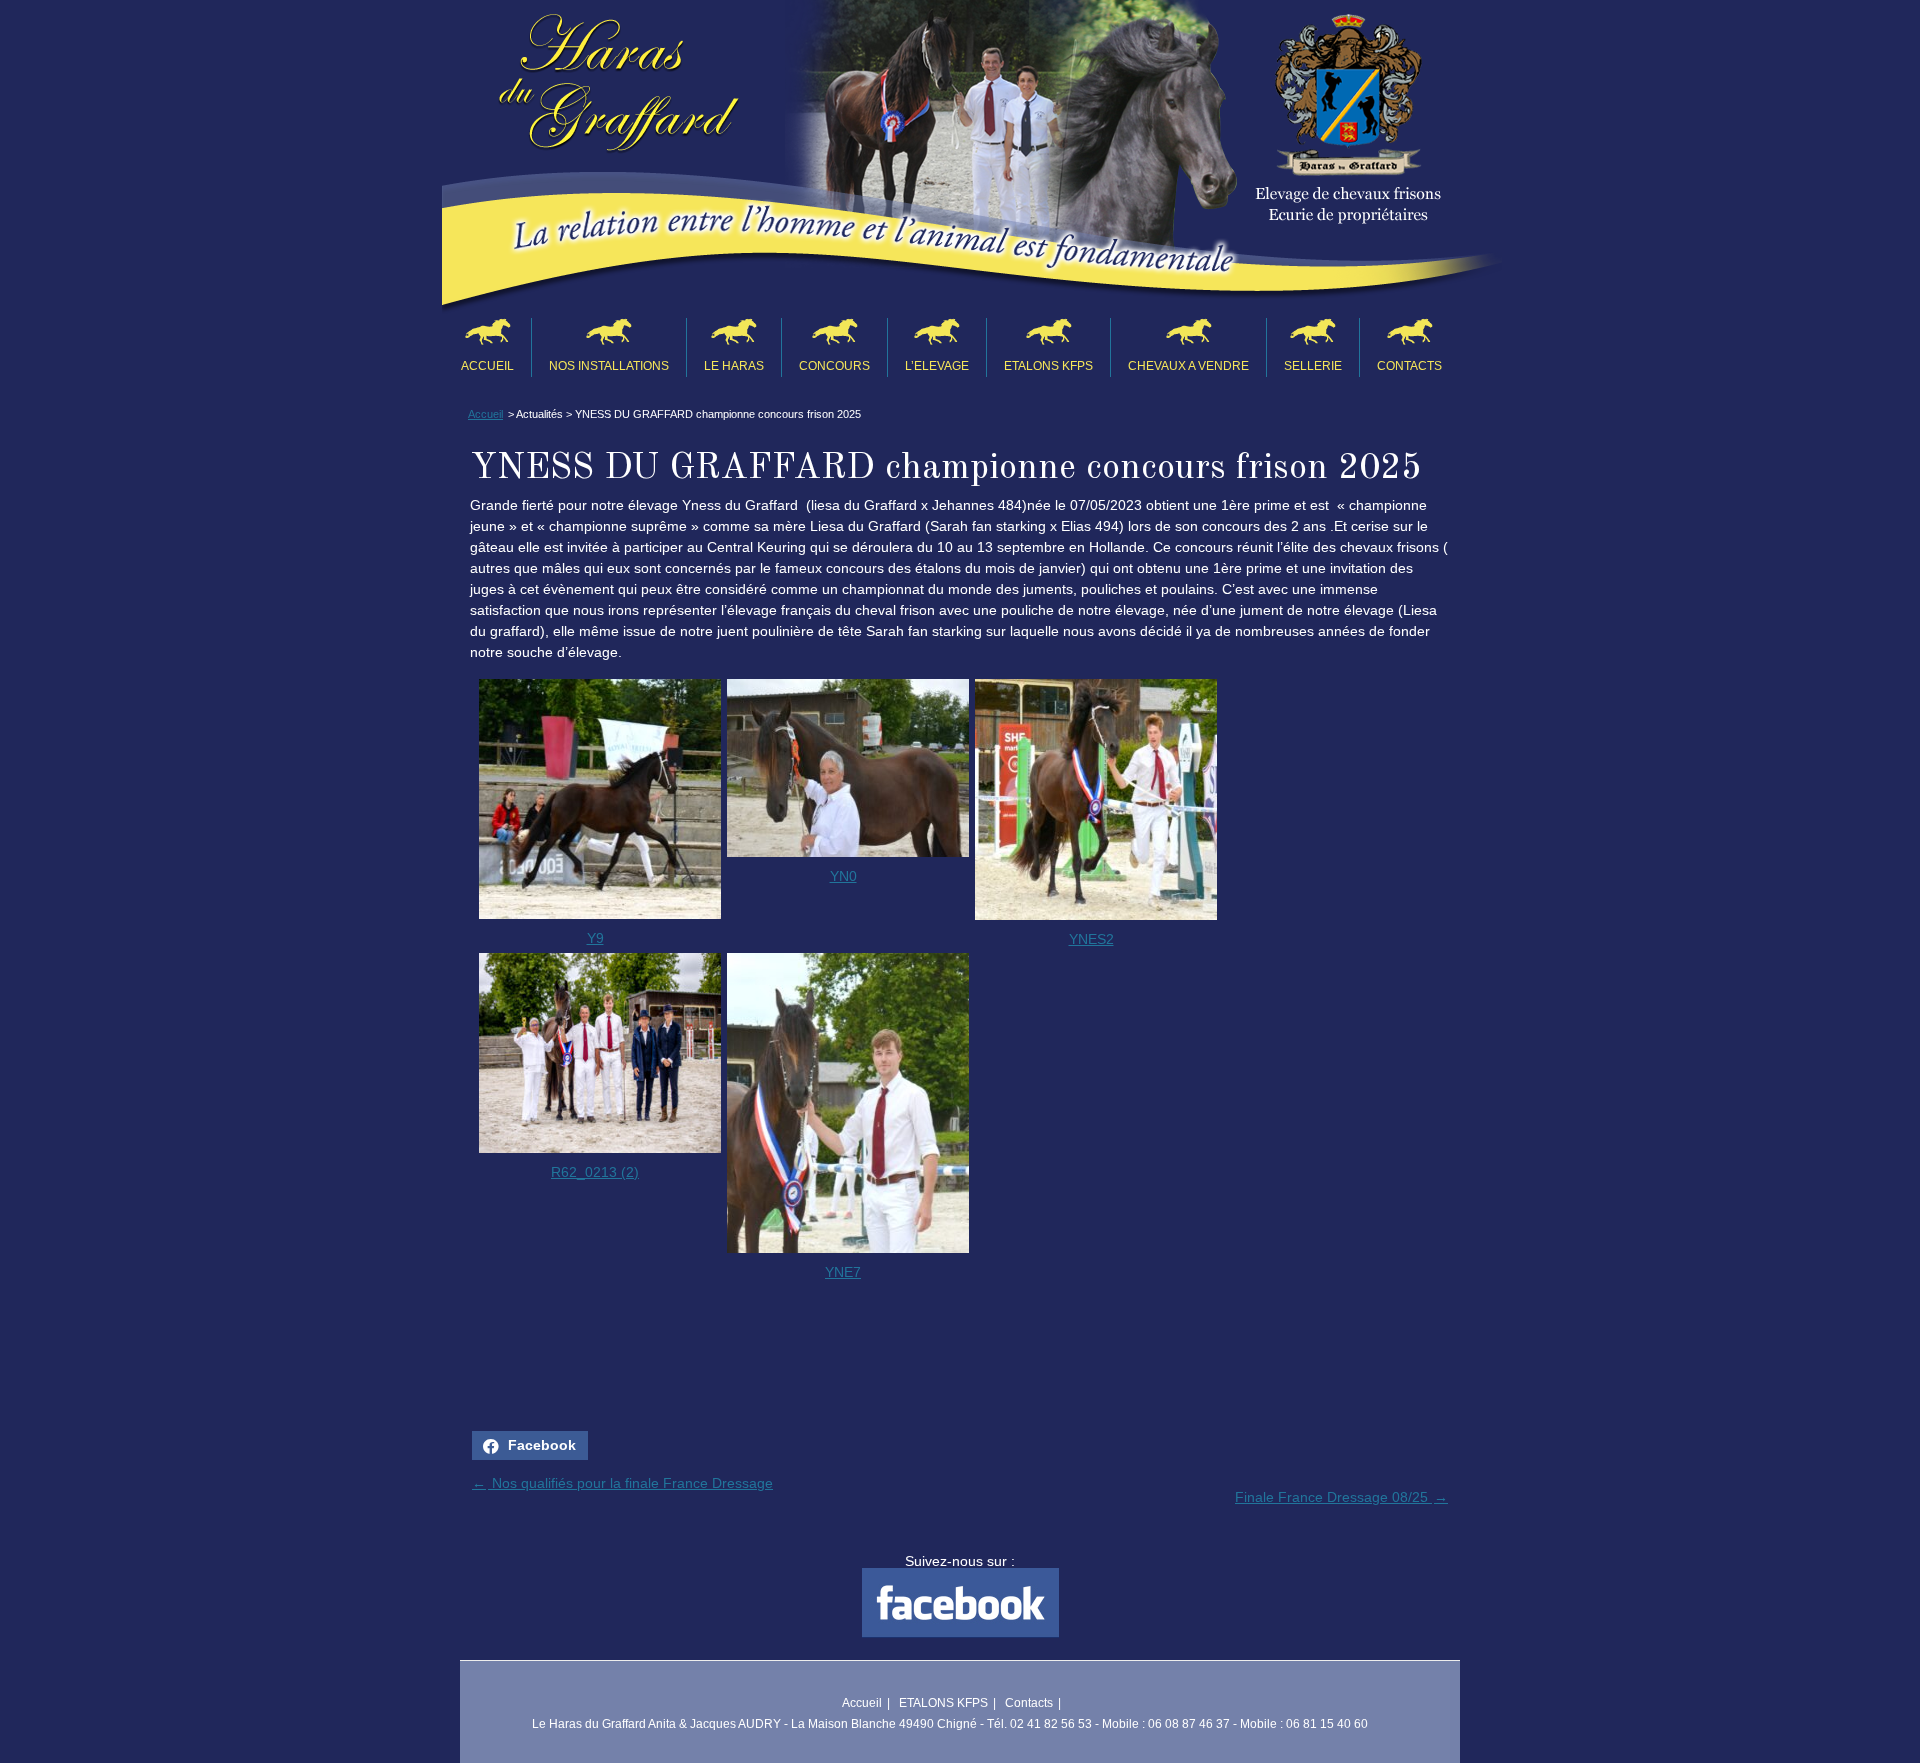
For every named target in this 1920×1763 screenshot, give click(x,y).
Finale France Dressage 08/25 (1341, 1497)
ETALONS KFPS (1048, 366)
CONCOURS (834, 366)
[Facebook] (960, 1633)
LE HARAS (734, 366)
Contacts (1409, 366)
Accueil (487, 366)
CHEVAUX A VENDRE (1188, 366)
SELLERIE (1313, 366)
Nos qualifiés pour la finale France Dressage (622, 1483)
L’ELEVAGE (937, 366)
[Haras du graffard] (619, 91)
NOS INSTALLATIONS (609, 366)
